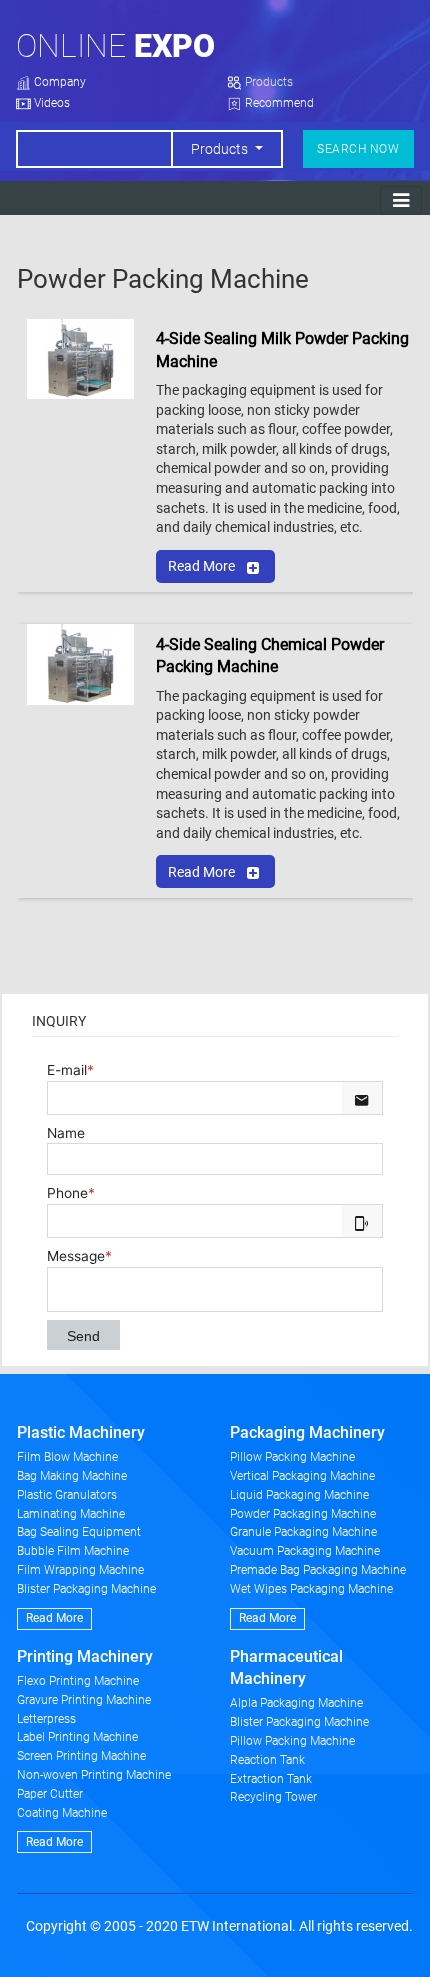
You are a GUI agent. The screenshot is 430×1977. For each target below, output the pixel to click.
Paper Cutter (50, 1794)
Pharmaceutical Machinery (286, 1667)
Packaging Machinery (307, 1432)
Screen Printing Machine (81, 1756)
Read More (201, 566)
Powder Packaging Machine (303, 1514)
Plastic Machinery (81, 1432)
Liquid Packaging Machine (299, 1495)
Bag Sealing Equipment (79, 1532)
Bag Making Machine (72, 1476)
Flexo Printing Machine (78, 1681)
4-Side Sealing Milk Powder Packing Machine (282, 349)
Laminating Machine (71, 1514)
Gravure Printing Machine (84, 1700)
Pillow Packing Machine (292, 1457)
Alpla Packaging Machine (296, 1703)
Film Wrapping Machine (80, 1570)
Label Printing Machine (77, 1737)
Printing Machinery (85, 1656)
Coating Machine (62, 1813)
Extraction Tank (271, 1779)
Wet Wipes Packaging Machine (311, 1589)
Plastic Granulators (67, 1495)
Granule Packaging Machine (303, 1532)
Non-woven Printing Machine (94, 1775)
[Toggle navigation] (401, 200)
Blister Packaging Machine (86, 1589)
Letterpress (46, 1719)
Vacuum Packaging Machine (305, 1551)
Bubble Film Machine (73, 1551)
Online (115, 46)
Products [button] (221, 149)
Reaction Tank (267, 1760)
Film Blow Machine (67, 1457)
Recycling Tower (273, 1797)
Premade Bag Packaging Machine (318, 1570)
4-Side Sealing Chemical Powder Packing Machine (270, 655)
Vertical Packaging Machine (302, 1476)
